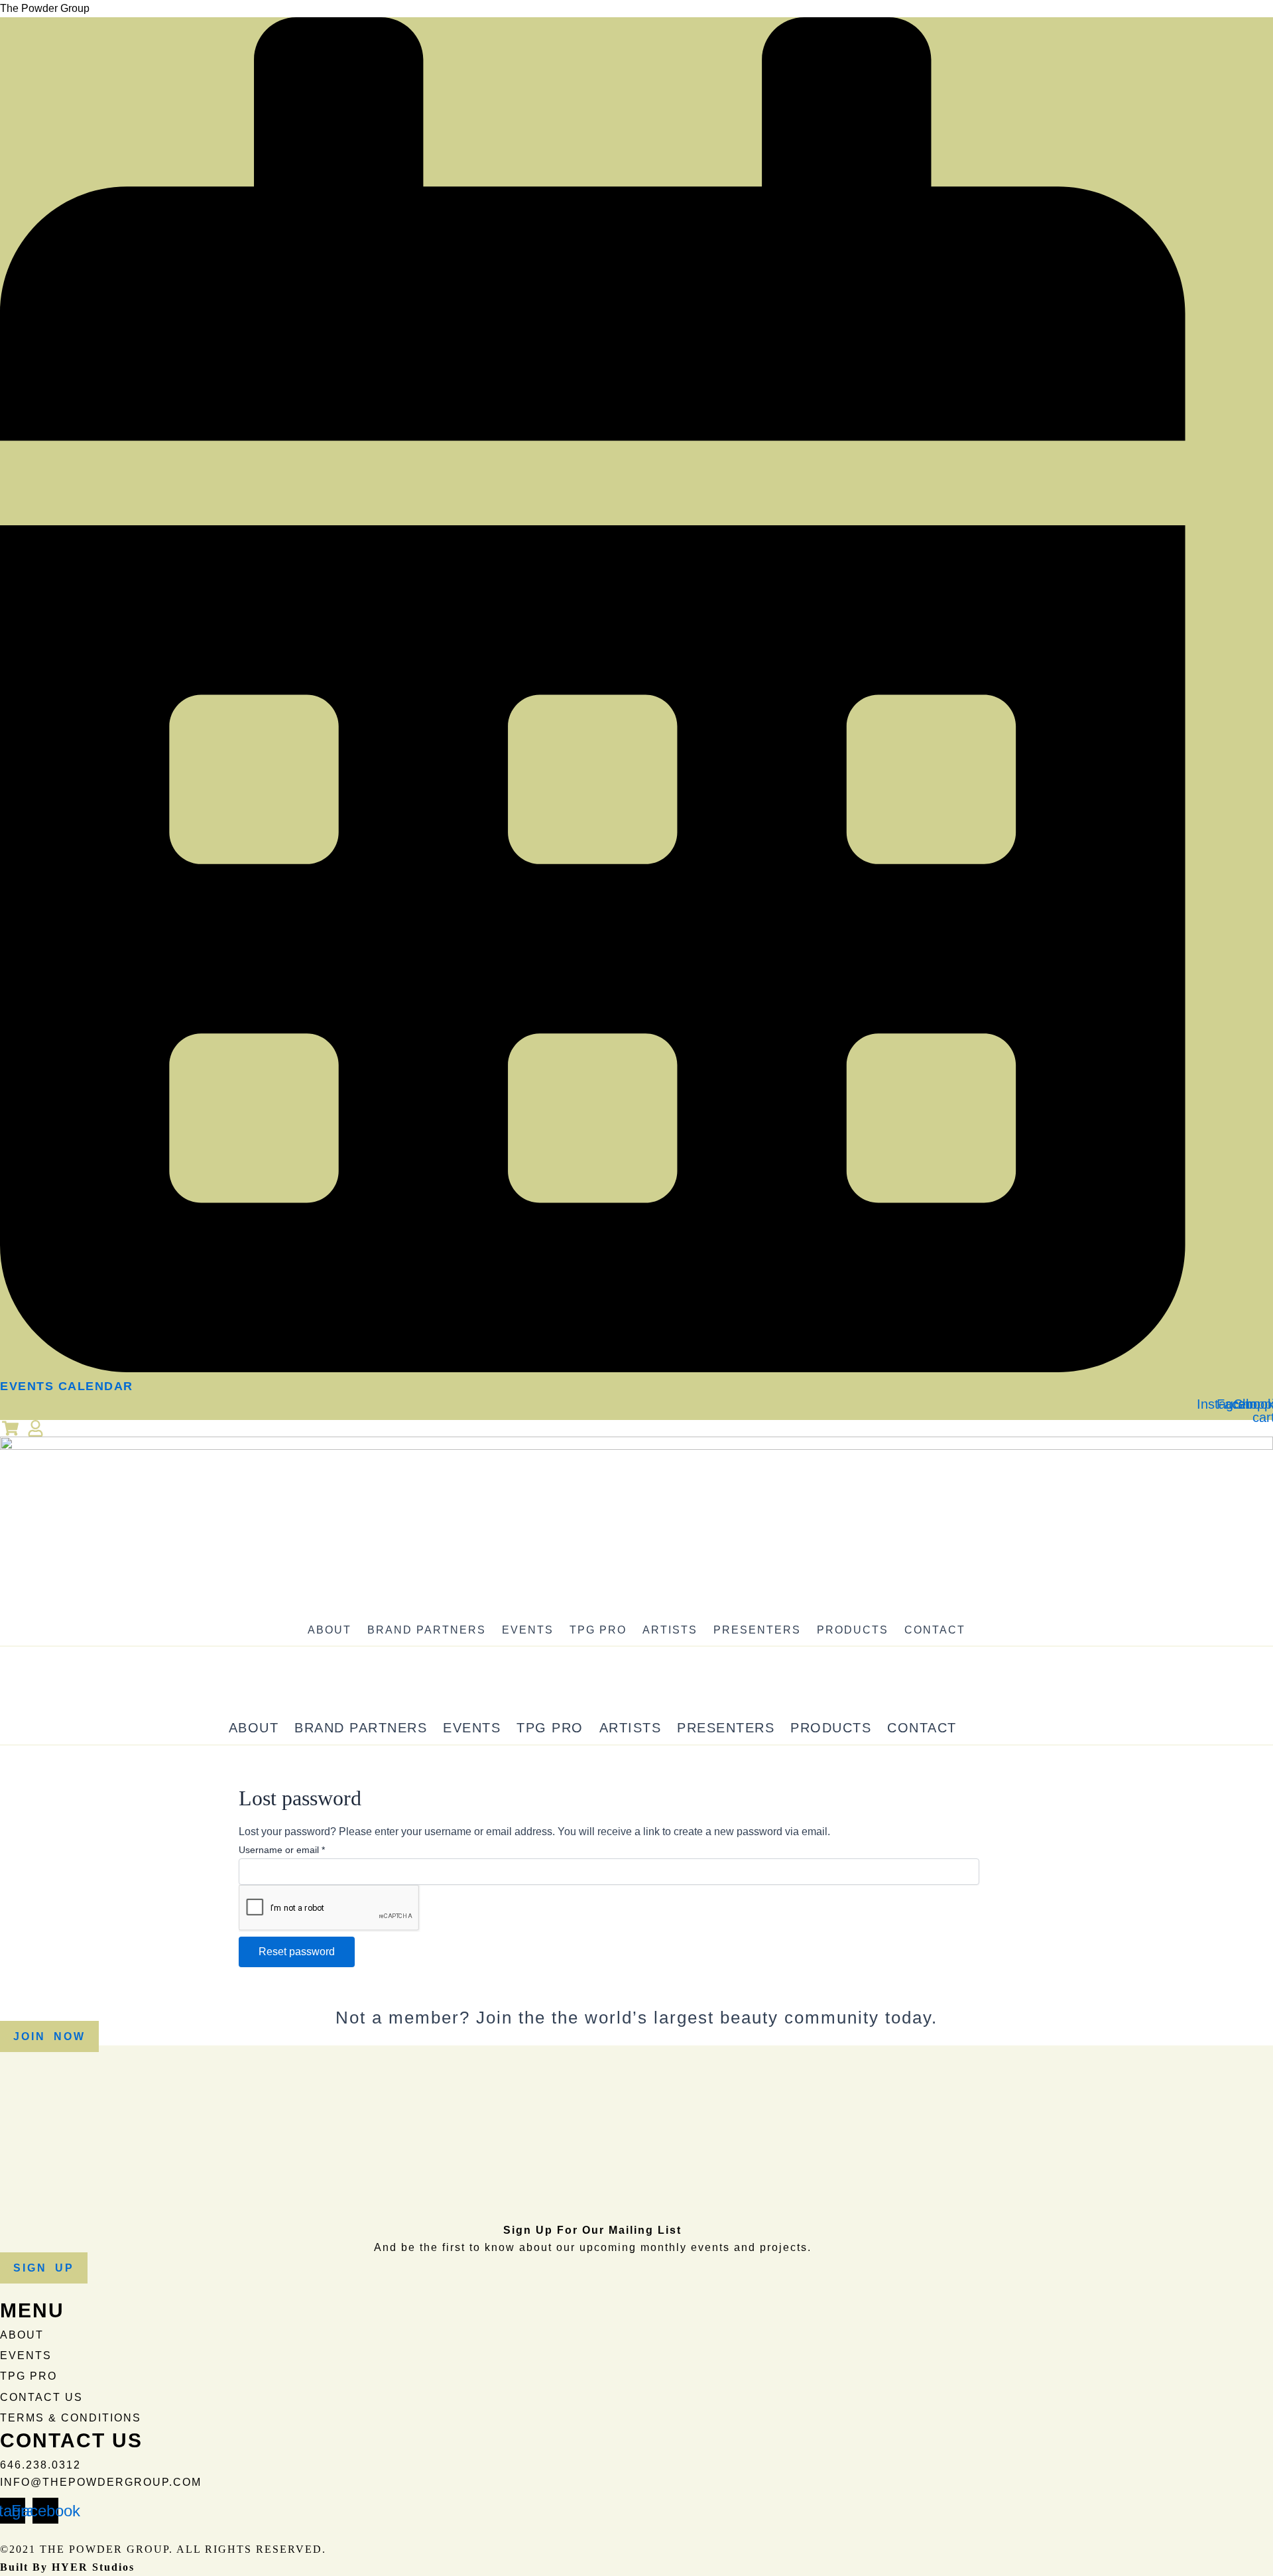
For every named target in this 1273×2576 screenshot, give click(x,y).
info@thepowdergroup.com (101, 2482)
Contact (935, 1630)
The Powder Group (45, 8)
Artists (670, 1630)
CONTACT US (41, 2397)
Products (853, 1630)
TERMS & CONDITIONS (71, 2418)
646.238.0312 (40, 2465)
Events (528, 1630)
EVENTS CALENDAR (67, 1386)
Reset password (297, 1952)
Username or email (282, 1850)
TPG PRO (598, 1630)
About (330, 1630)
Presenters (757, 1630)
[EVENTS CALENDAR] (593, 1368)
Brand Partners (427, 1630)
